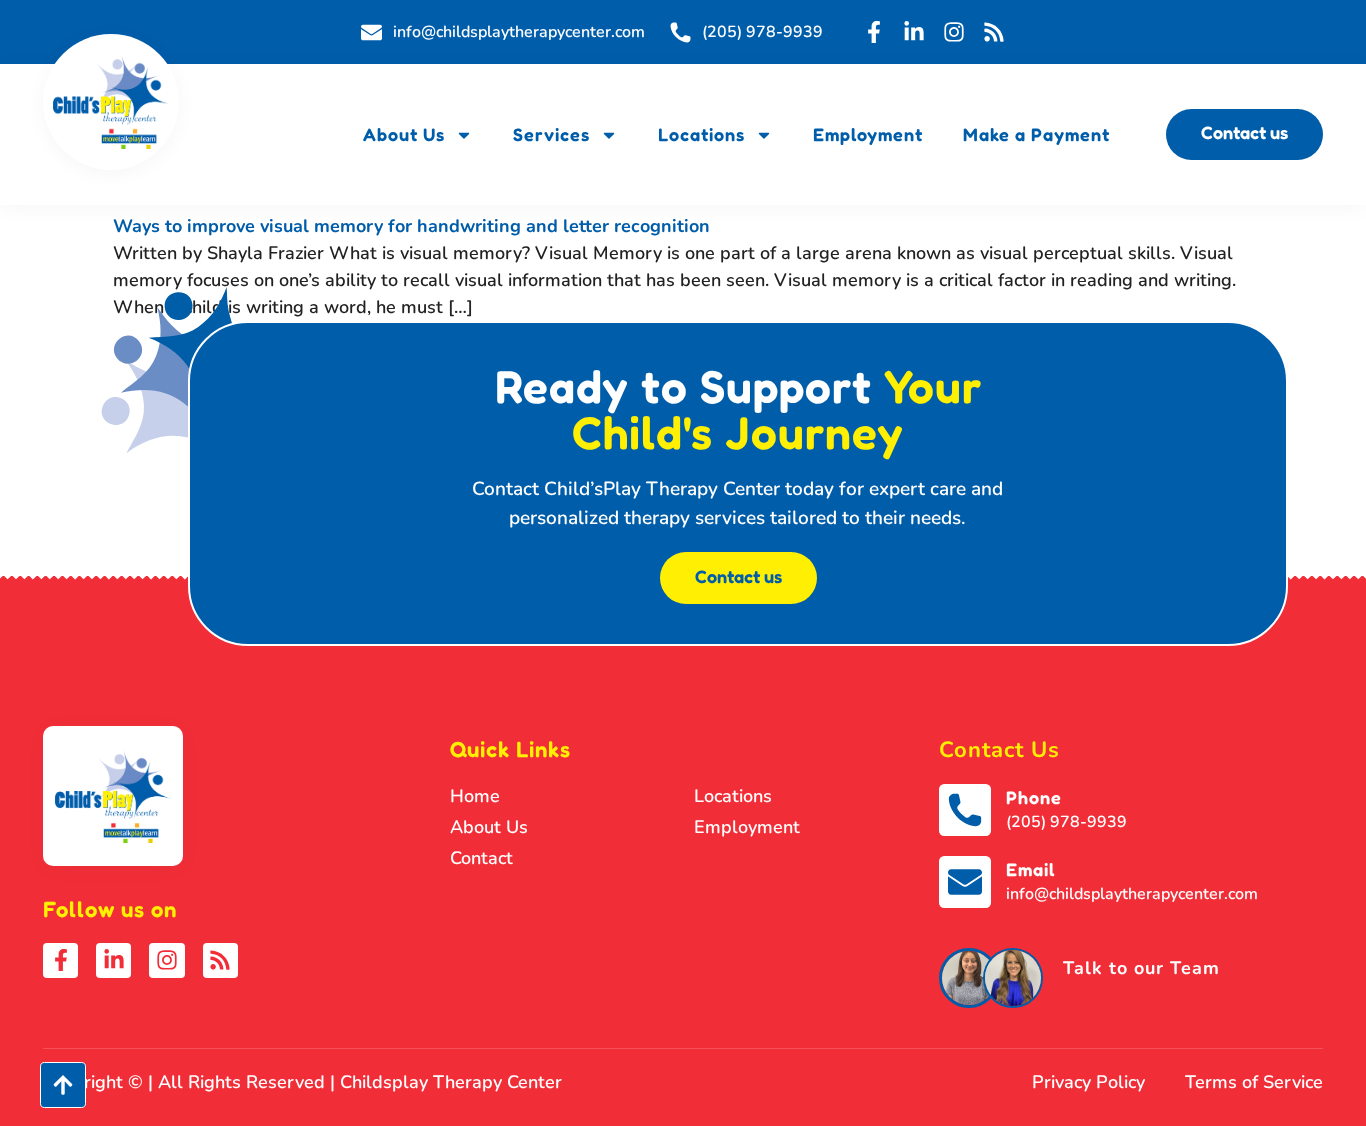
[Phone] (965, 810)
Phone (1034, 797)
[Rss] (994, 32)
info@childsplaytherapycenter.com (1132, 894)
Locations (701, 134)
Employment (868, 134)
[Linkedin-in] (914, 32)
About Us (404, 134)
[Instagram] (954, 32)
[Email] (965, 882)
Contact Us (999, 750)
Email (1030, 869)
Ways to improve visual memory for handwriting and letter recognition (411, 226)
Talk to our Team (1141, 968)
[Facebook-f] (874, 32)
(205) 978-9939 (1066, 822)
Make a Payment (1036, 134)
